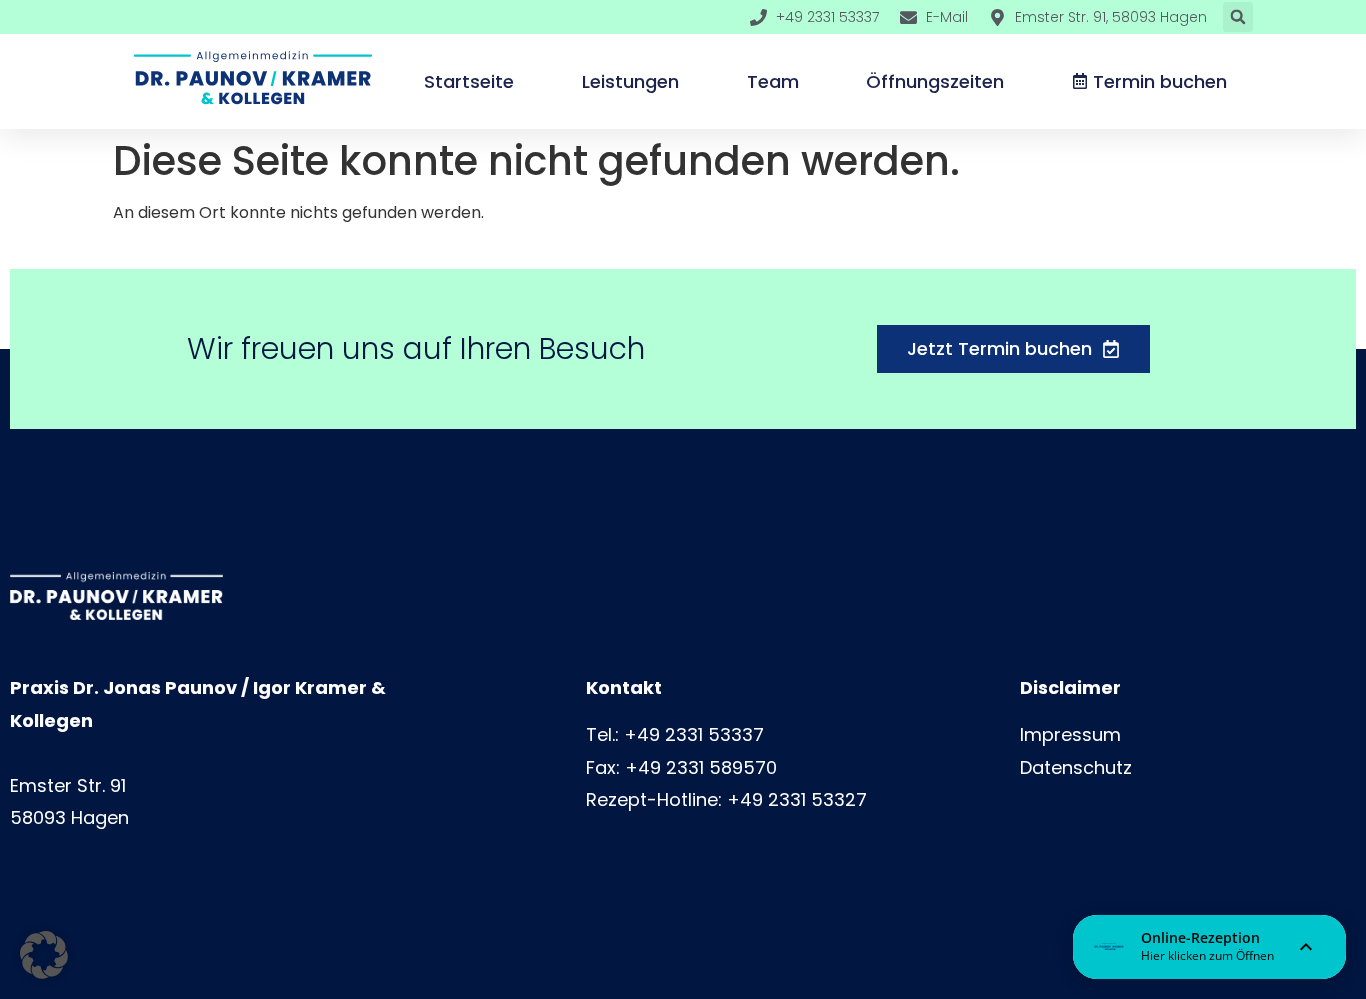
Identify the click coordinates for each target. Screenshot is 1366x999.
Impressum (1070, 734)
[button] (1238, 17)
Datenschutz (1076, 767)
